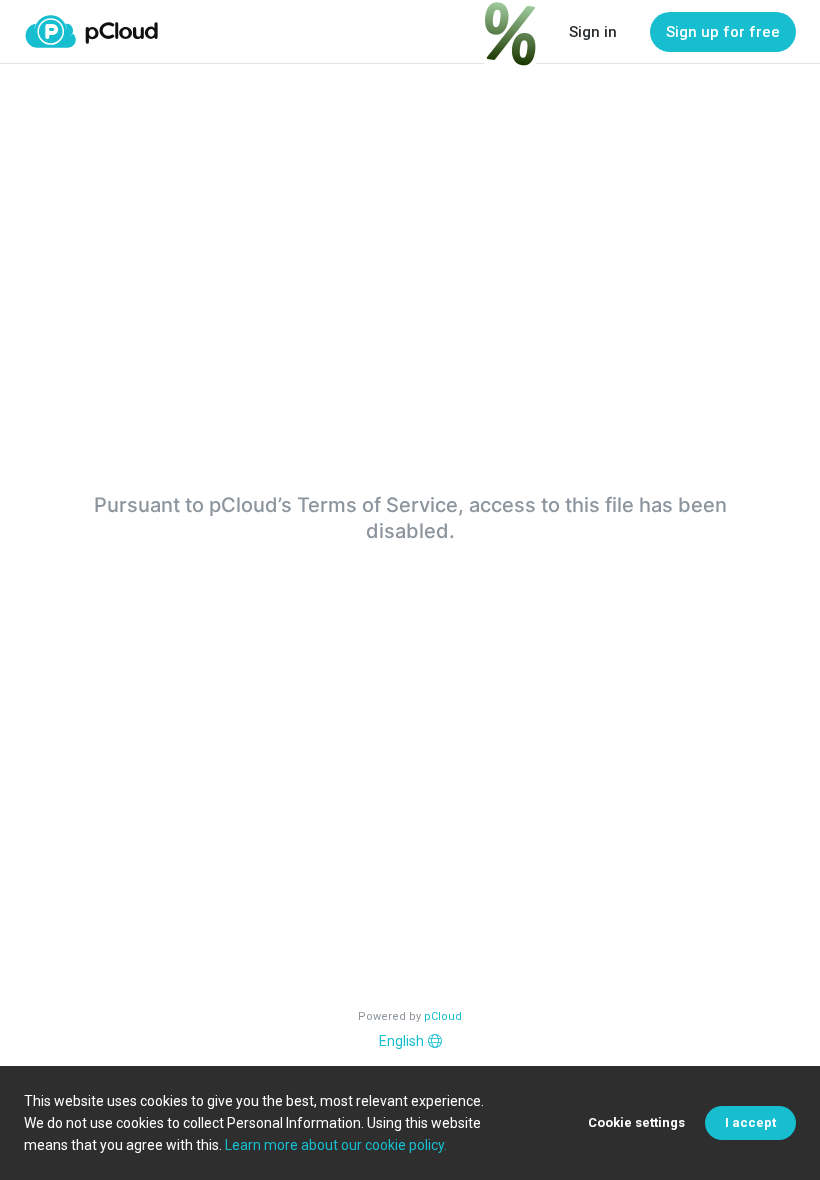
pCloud (443, 1016)
